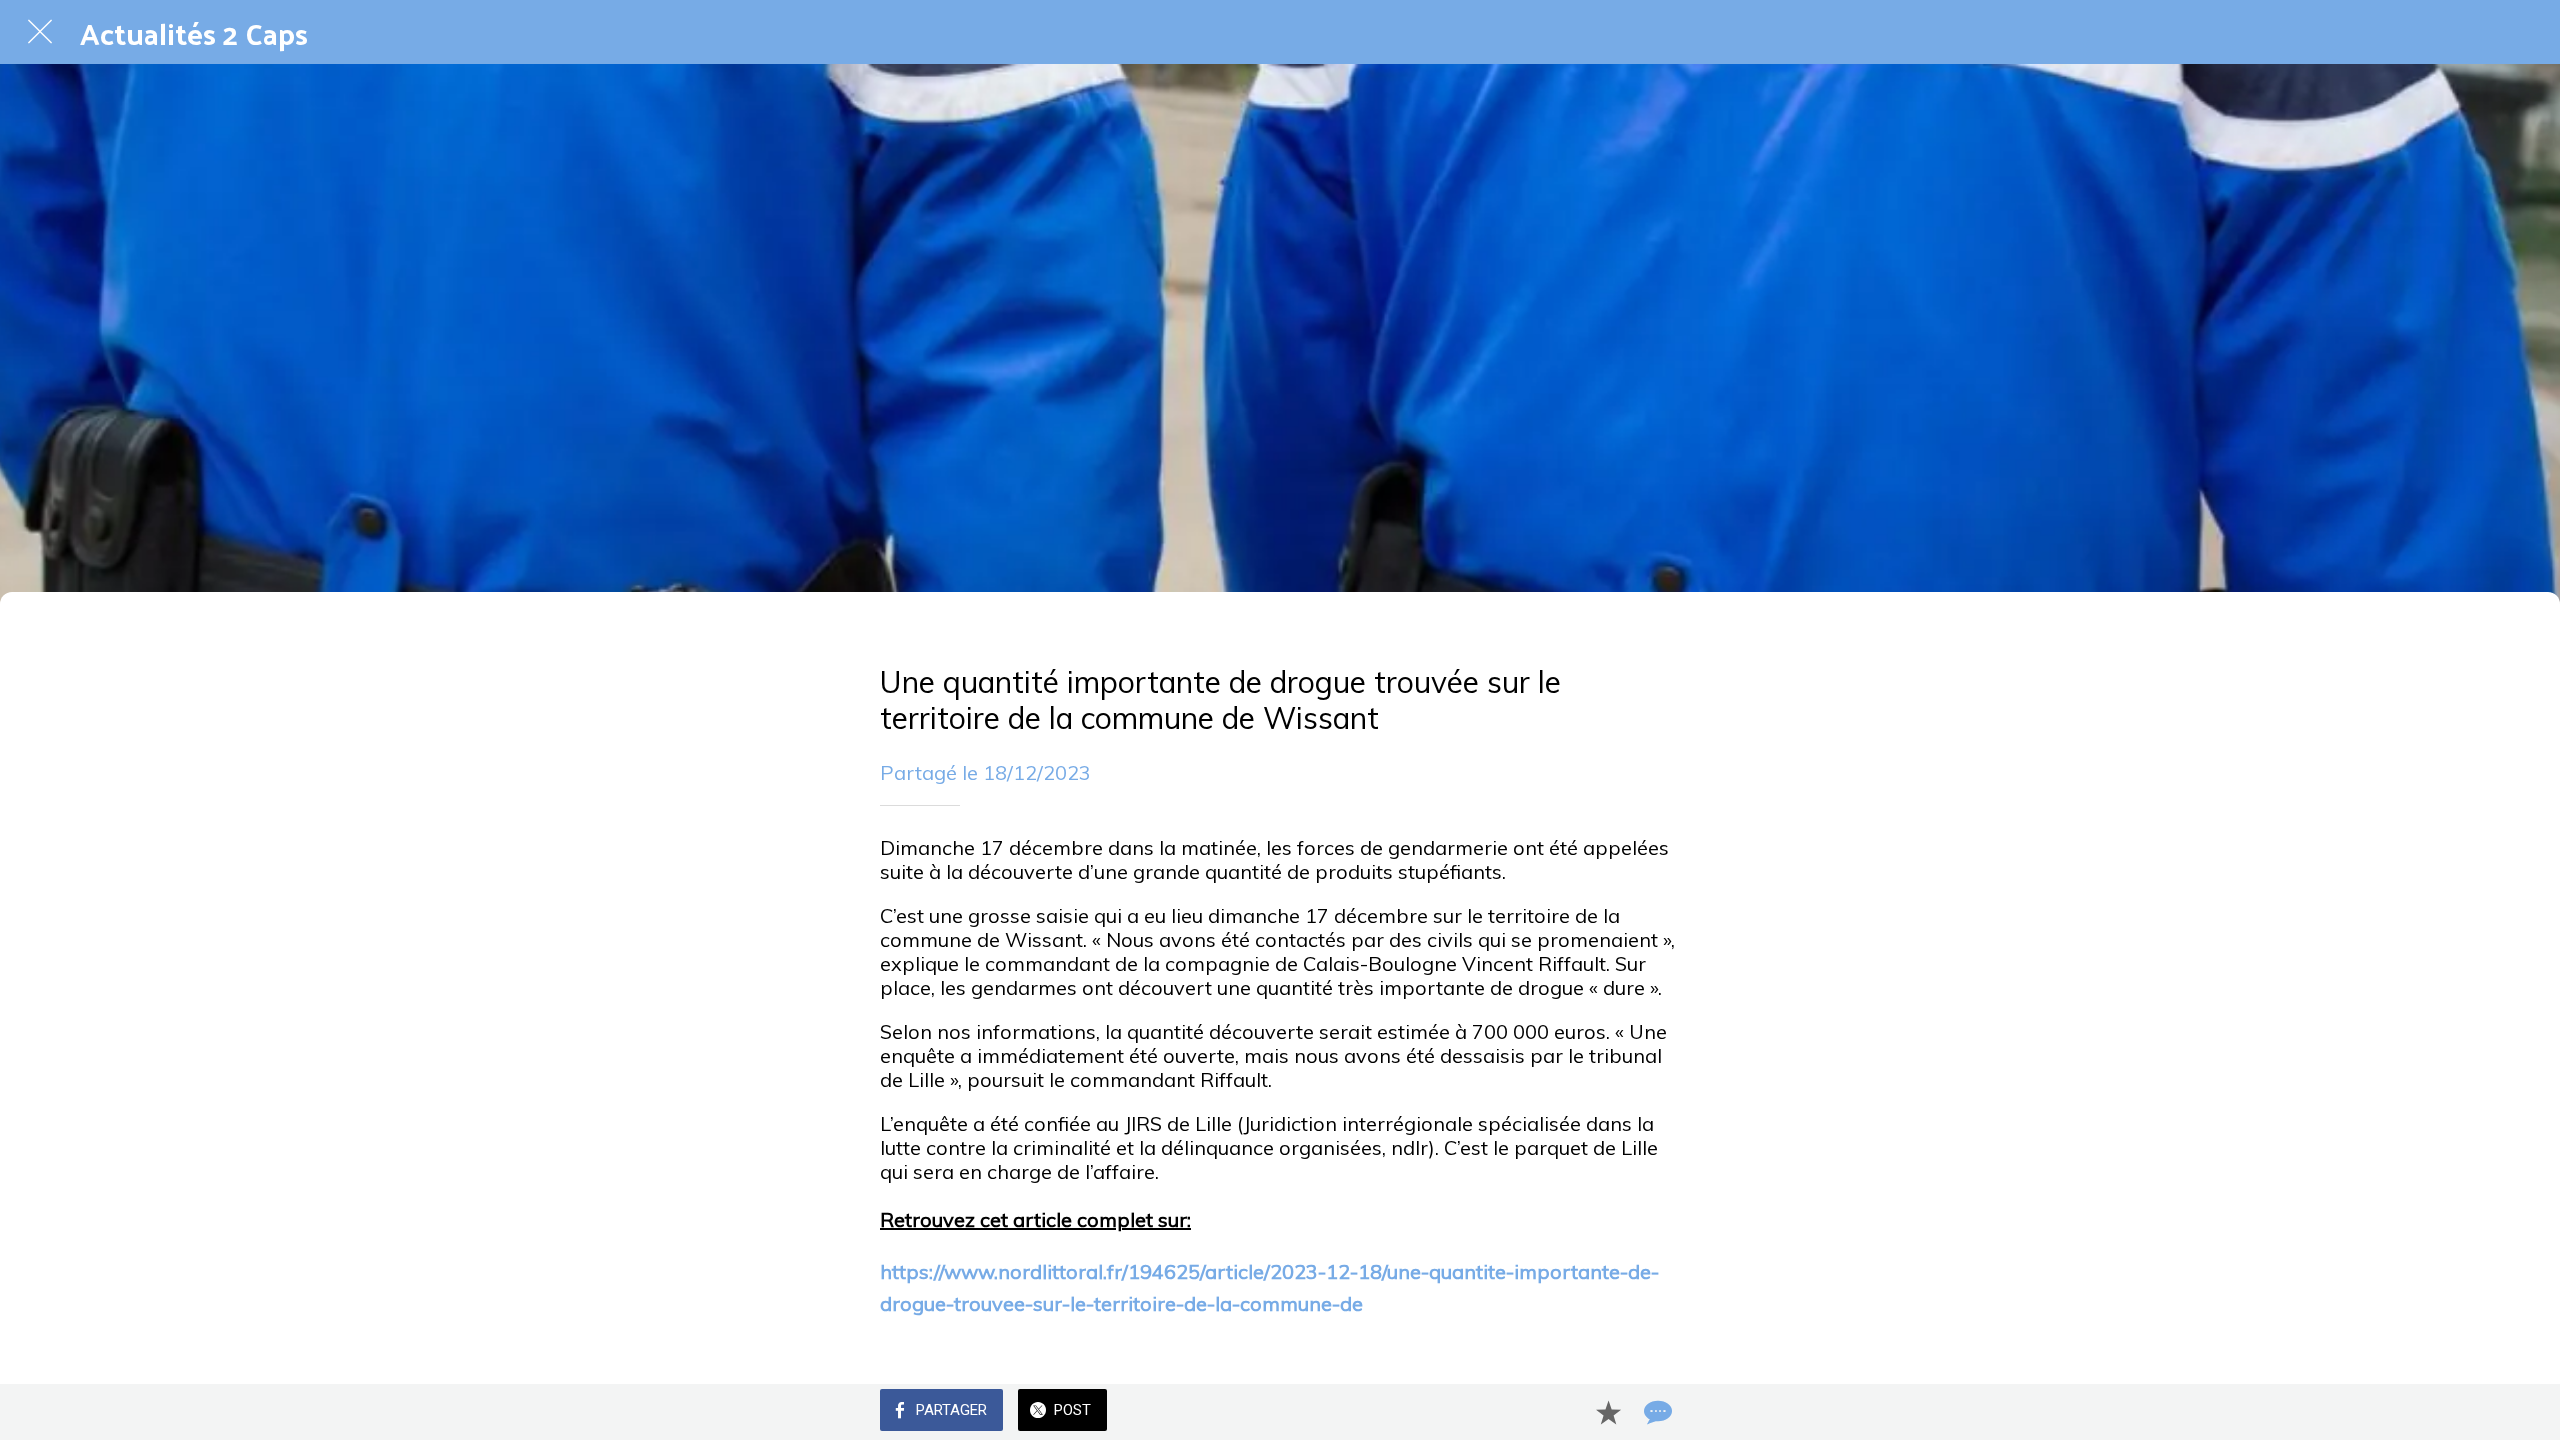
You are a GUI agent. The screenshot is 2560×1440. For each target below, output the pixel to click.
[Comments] (1656, 1412)
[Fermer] (40, 32)
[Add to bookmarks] (1608, 1412)
